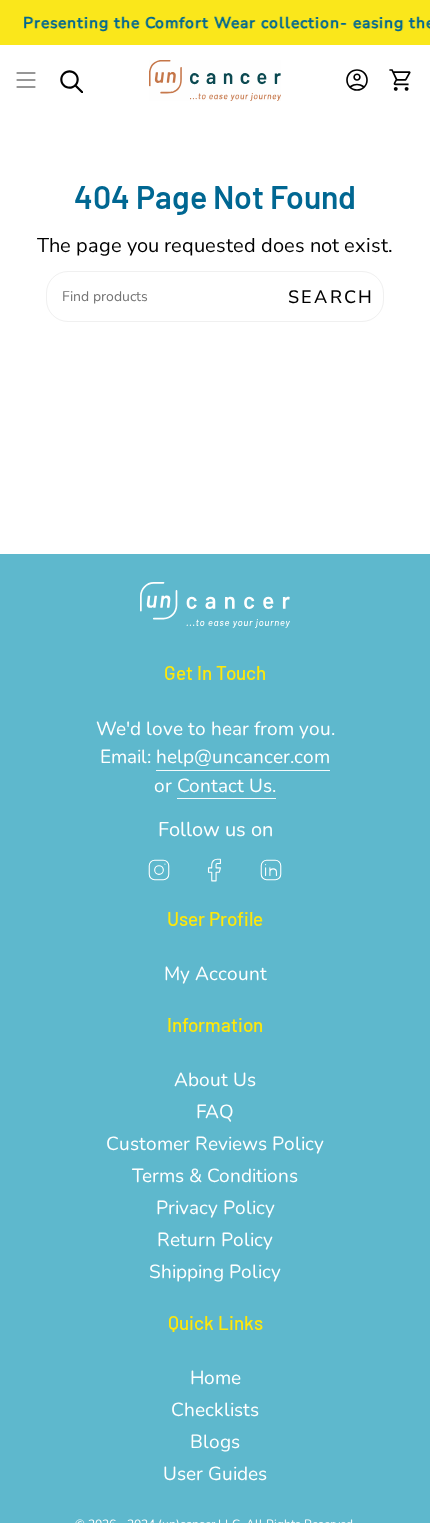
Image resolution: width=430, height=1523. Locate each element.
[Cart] (401, 80)
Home (215, 1378)
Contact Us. (226, 786)
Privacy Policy (215, 1208)
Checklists (215, 1410)
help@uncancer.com (243, 757)
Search (331, 297)
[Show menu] (26, 80)
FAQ (215, 1112)
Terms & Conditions (215, 1176)
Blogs (215, 1442)
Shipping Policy (215, 1272)
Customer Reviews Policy (215, 1144)
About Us (215, 1080)
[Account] (357, 80)
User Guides (215, 1474)
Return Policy (215, 1240)
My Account (215, 974)
